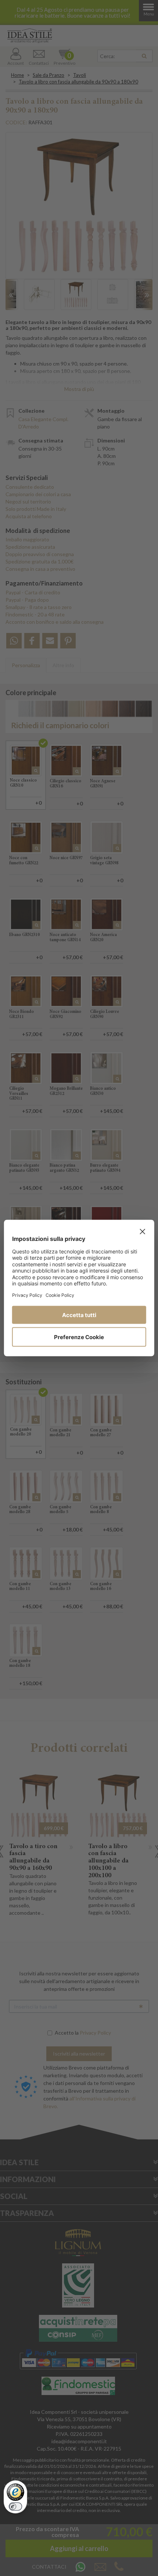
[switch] (15, 2506)
